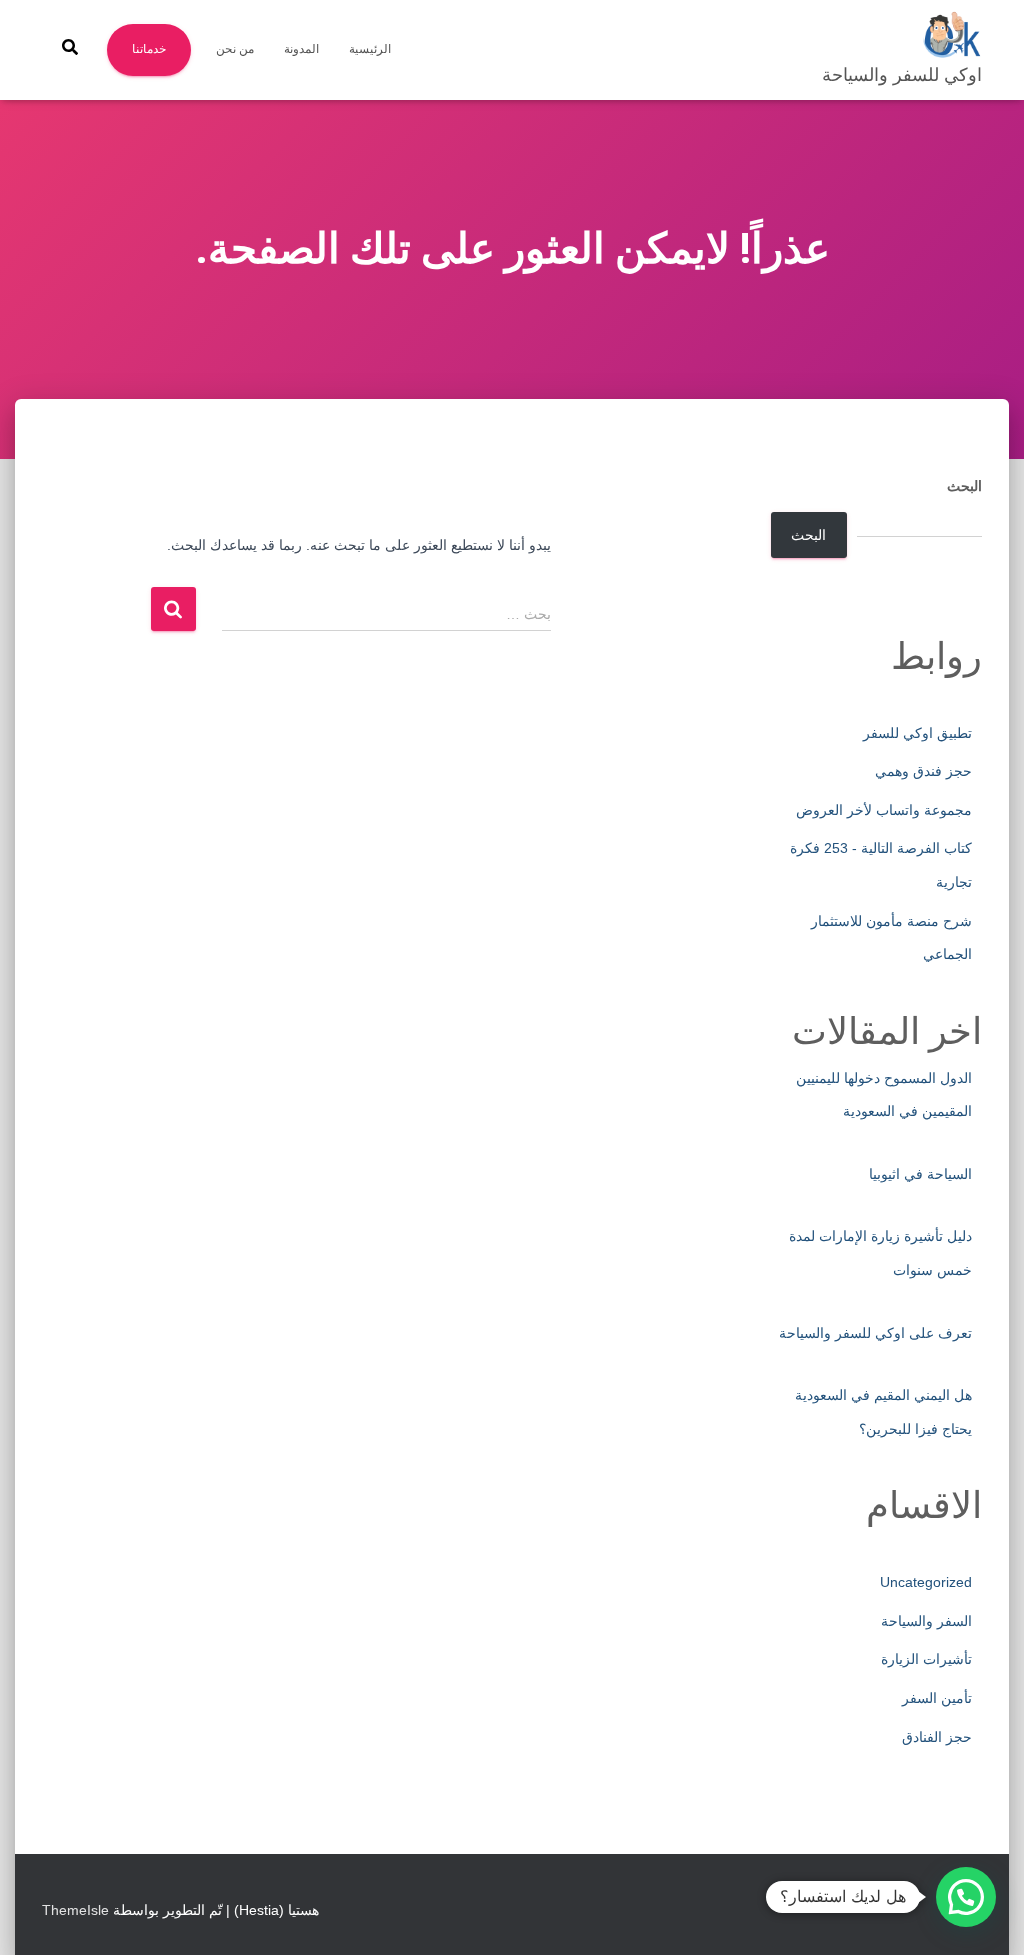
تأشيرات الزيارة (926, 1659)
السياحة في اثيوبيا (920, 1174)
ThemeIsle (75, 1910)
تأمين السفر (937, 1698)
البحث (964, 486)
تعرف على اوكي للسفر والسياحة (875, 1333)
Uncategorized (926, 1582)
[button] (966, 1897)
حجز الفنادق (937, 1737)
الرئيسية (370, 49)
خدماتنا (149, 49)
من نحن (235, 49)
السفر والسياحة (926, 1621)
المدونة (301, 49)
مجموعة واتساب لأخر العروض (884, 810)
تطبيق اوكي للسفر (917, 733)
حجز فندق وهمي (923, 771)
